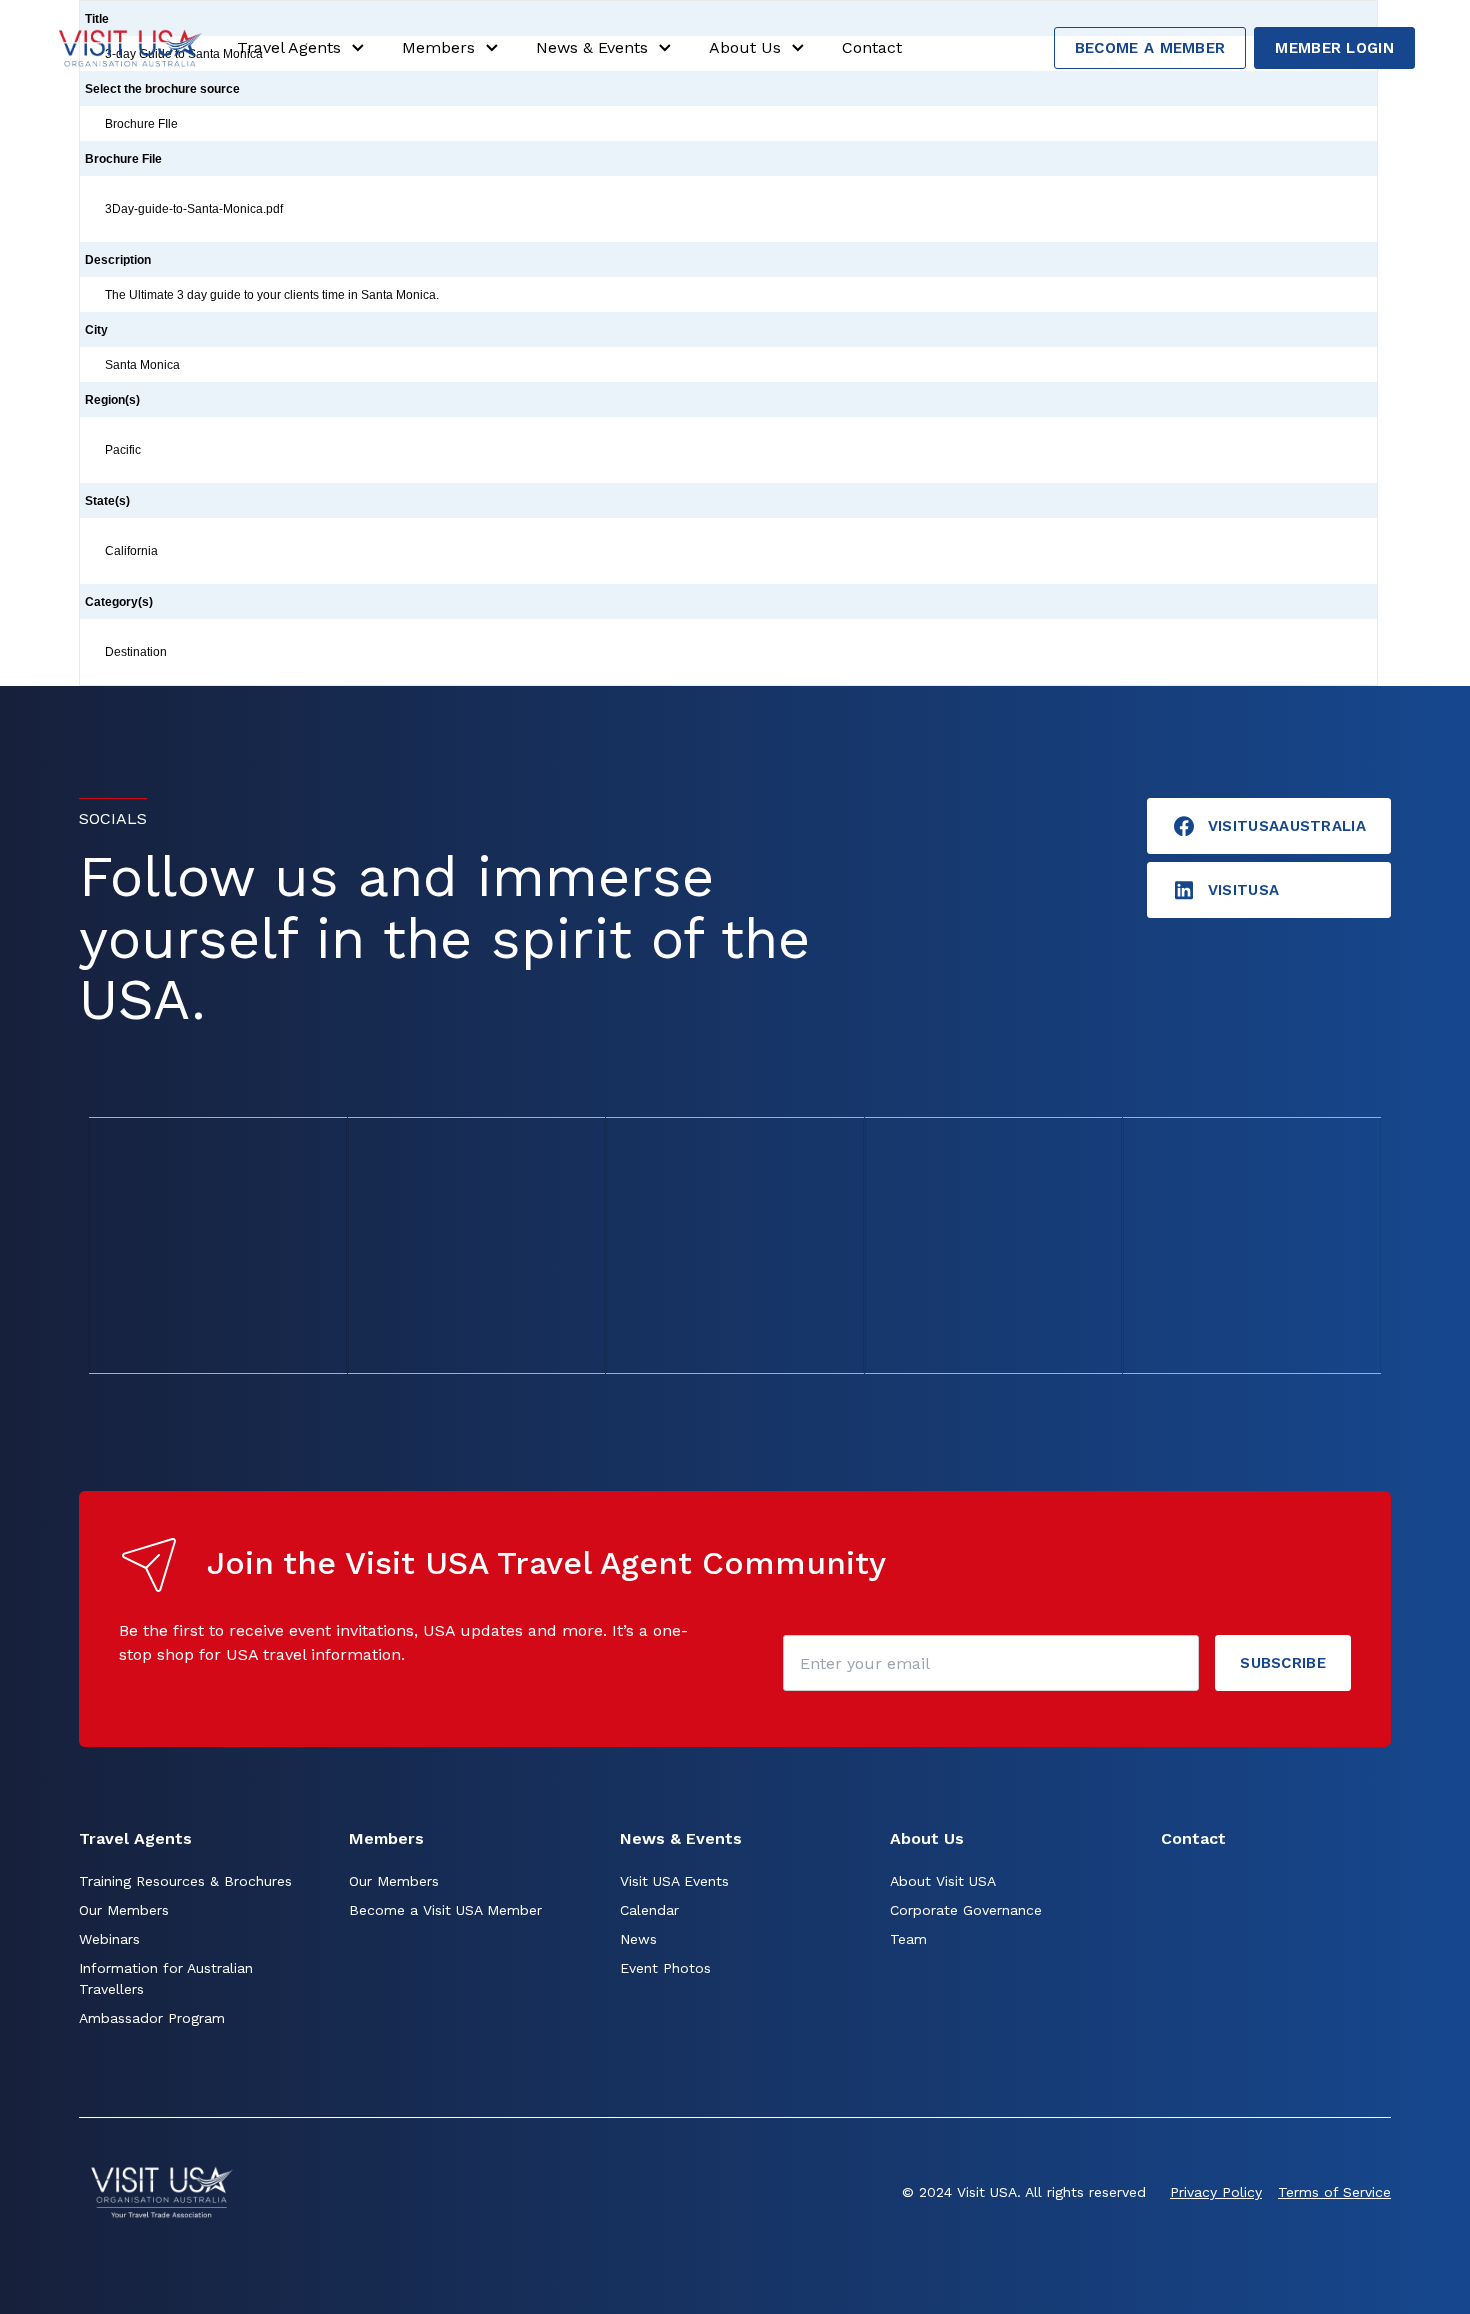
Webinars (109, 1939)
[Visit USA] (130, 47)
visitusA (1243, 890)
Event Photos (665, 1968)
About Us (745, 47)
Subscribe (1283, 1663)
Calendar (649, 1910)
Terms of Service (1334, 2192)
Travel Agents (289, 47)
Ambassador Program (152, 2018)
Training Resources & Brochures (185, 1881)
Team (908, 1939)
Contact (872, 47)
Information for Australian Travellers (166, 1978)
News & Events (592, 47)
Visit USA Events (674, 1881)
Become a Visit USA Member (445, 1910)
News (638, 1939)
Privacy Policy (1216, 2192)
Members (438, 47)
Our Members (124, 1910)
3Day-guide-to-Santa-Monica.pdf (194, 209)
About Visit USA (943, 1881)
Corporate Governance (966, 1910)
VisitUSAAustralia (1287, 826)
